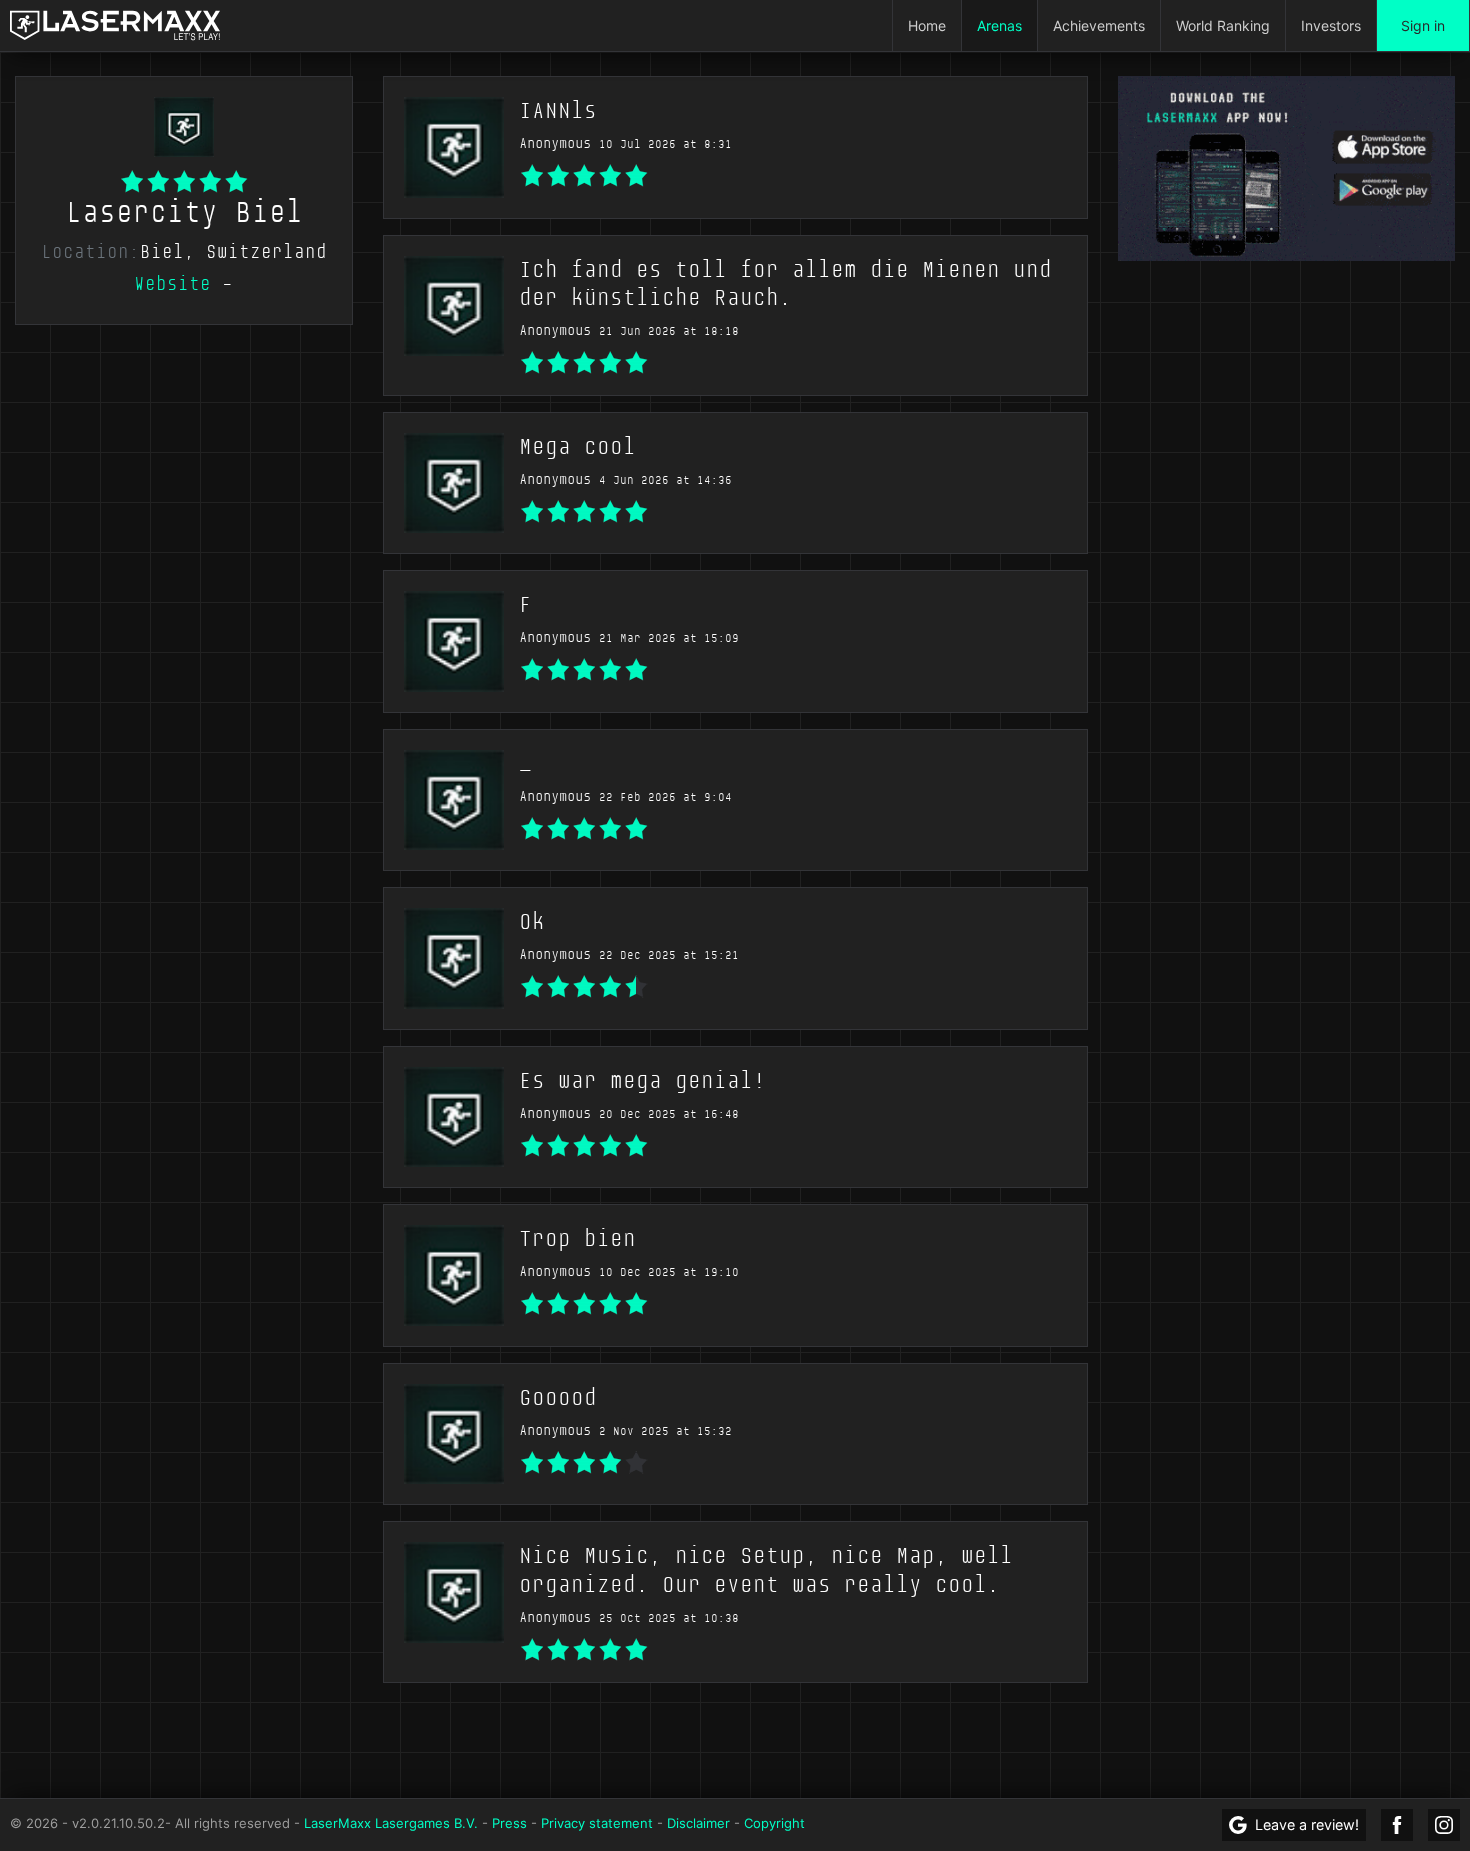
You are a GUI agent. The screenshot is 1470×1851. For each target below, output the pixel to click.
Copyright (774, 1823)
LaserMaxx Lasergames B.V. (391, 1823)
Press (509, 1823)
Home (927, 25)
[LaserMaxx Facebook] (1397, 1825)
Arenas (999, 25)
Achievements (1099, 25)
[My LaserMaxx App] (1287, 167)
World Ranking (1223, 25)
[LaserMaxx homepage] (115, 25)
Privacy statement (597, 1823)
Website (172, 284)
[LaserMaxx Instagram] (1444, 1825)
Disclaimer (698, 1823)
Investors (1331, 25)
